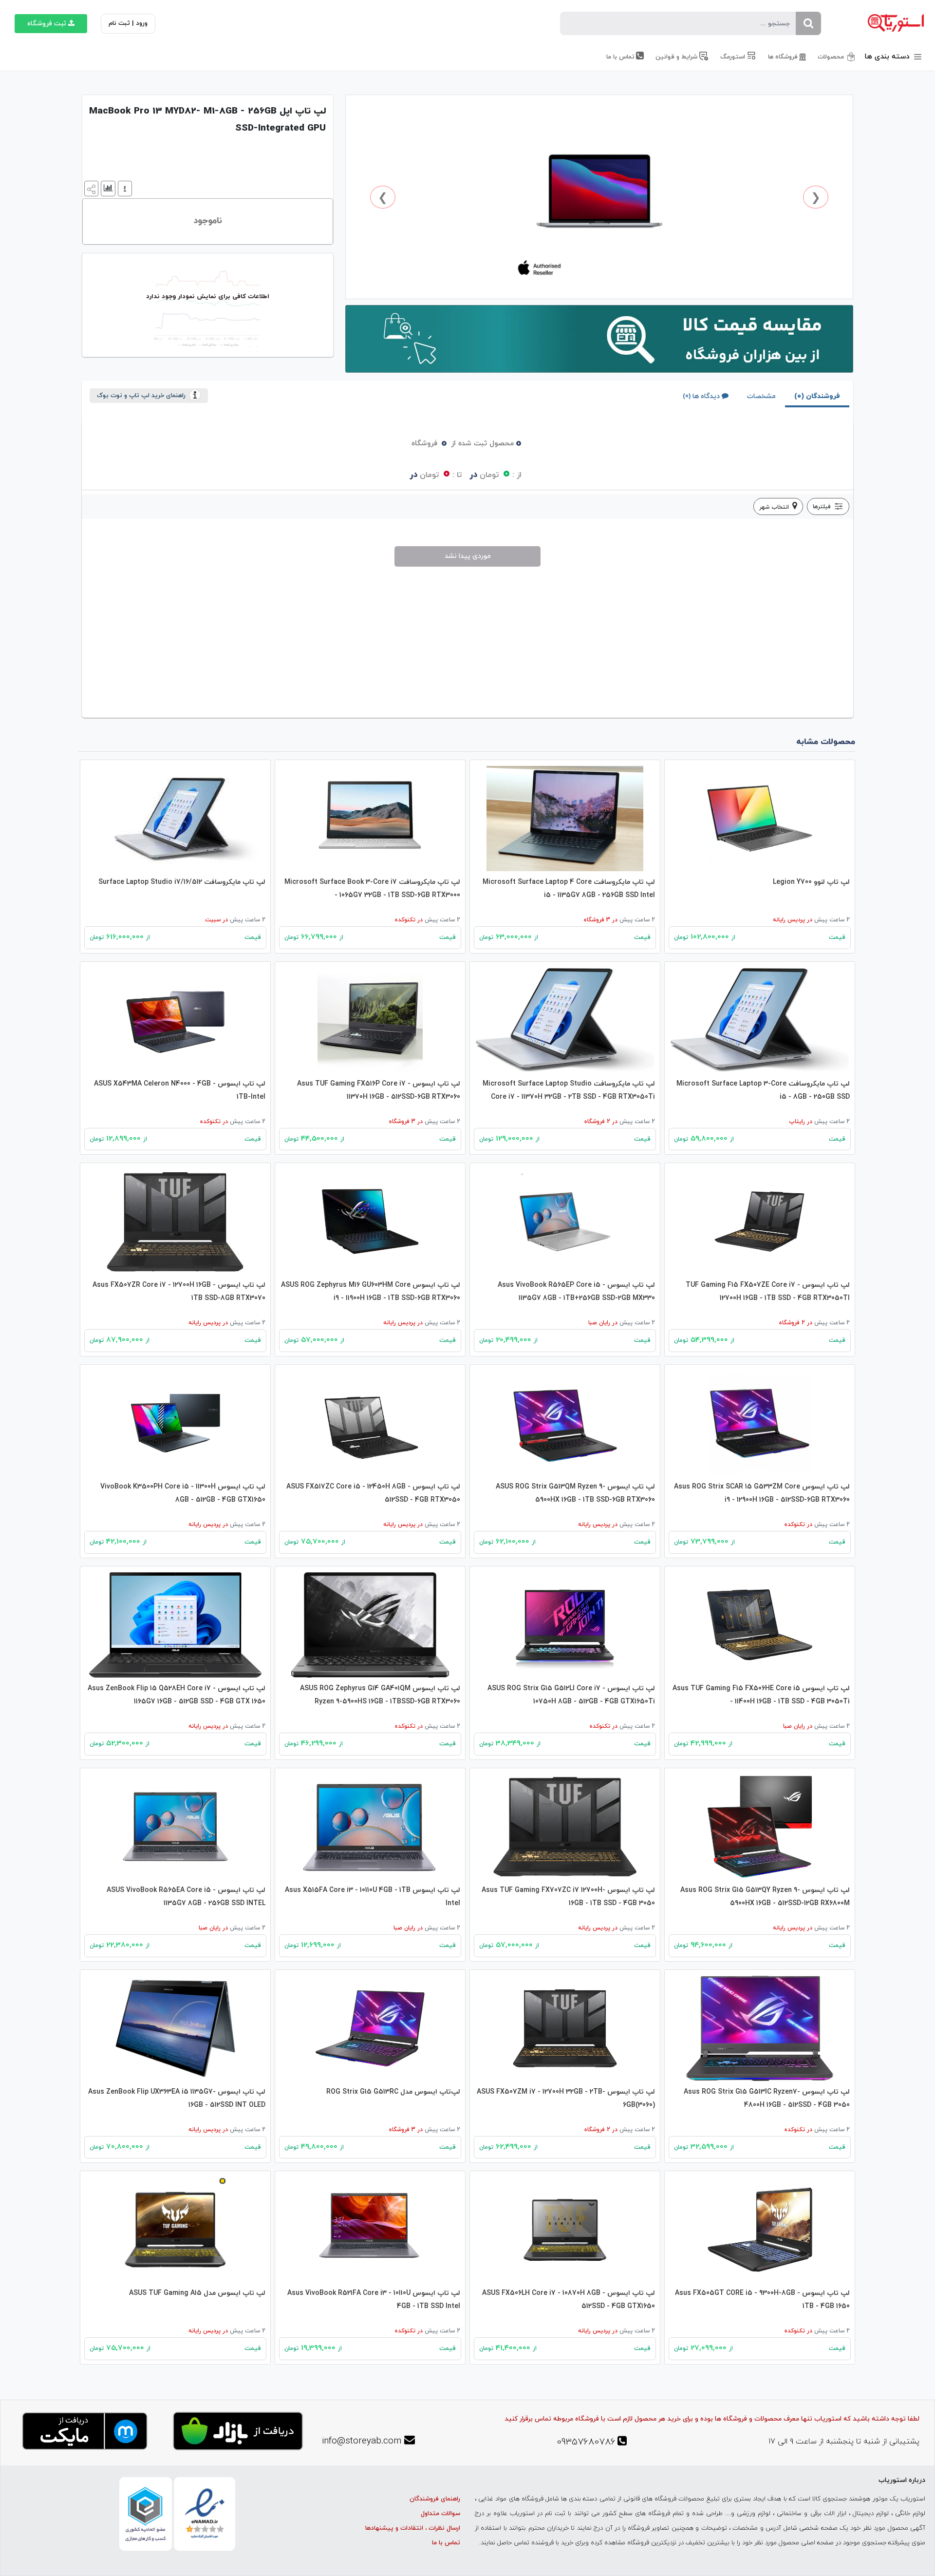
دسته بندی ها (888, 57)
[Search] (808, 23)
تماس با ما (446, 2543)
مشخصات (761, 396)
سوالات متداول (440, 2514)
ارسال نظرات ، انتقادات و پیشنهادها (413, 2528)
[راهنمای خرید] (124, 188)
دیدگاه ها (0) (701, 396)
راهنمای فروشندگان (435, 2499)
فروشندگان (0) (817, 396)
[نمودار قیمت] (107, 188)
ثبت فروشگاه (47, 24)
